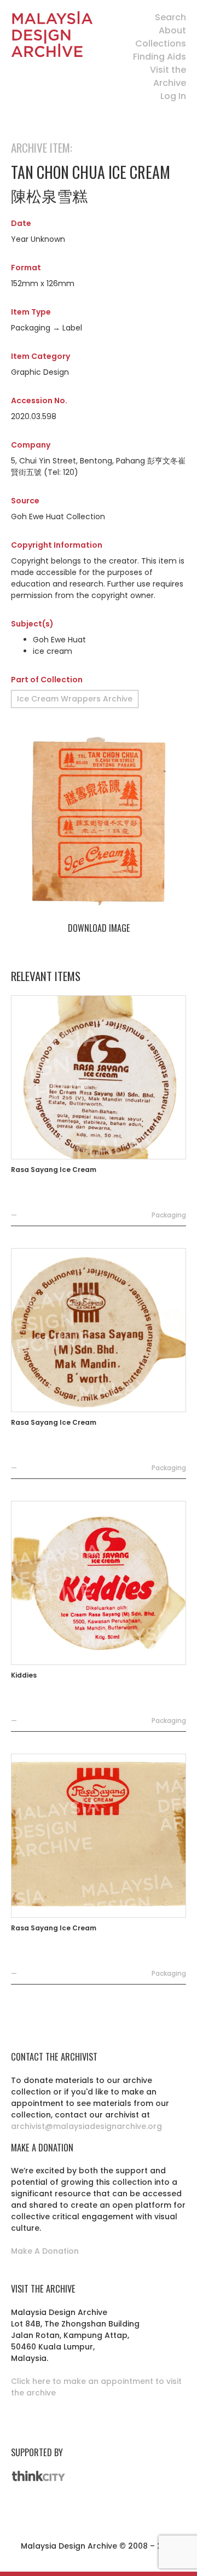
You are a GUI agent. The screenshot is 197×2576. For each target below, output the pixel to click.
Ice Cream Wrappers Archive (75, 699)
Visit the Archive (168, 76)
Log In (173, 96)
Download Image (99, 928)
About (172, 30)
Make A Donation (45, 2251)
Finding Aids (160, 57)
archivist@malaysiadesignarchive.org (86, 2126)
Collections (161, 43)
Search (170, 17)
